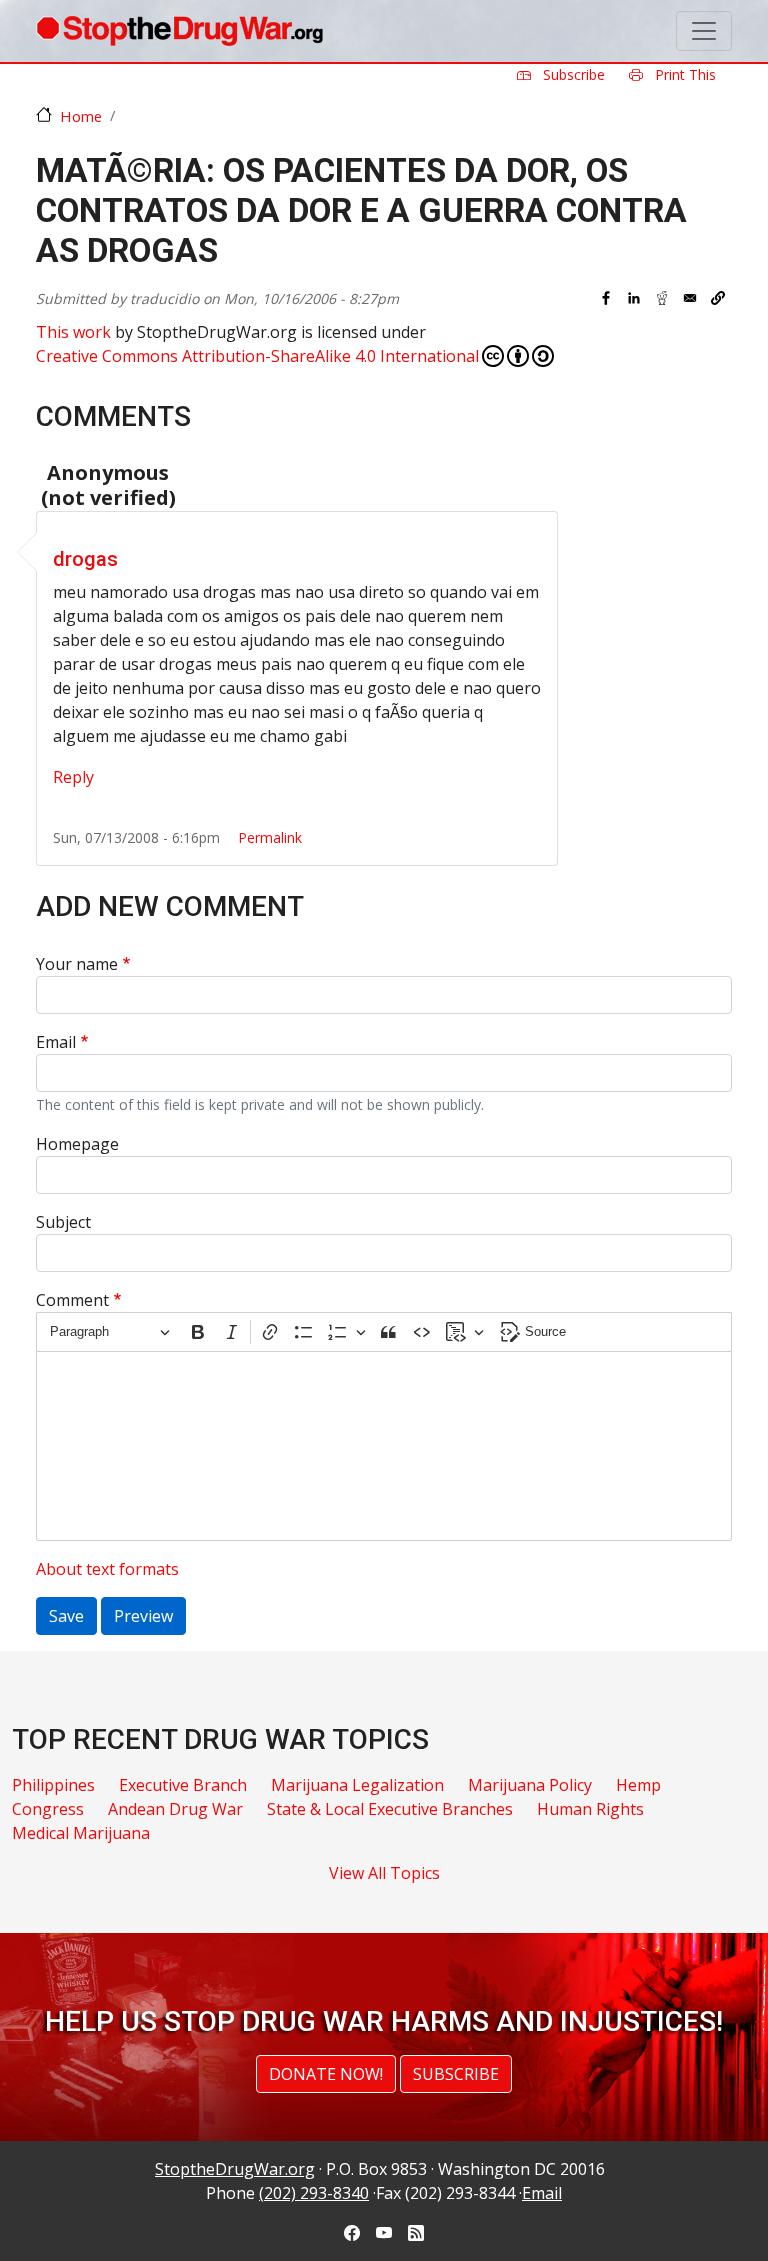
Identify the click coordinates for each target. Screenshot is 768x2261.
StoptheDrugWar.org (235, 2169)
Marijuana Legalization (357, 1785)
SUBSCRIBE (456, 2074)
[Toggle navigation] (704, 31)
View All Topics (384, 1873)
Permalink (270, 837)
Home (81, 116)
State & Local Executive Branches (390, 1809)
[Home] (179, 31)
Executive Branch (183, 1785)
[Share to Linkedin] (634, 298)
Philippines (53, 1785)
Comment (72, 1300)
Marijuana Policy (530, 1785)
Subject (63, 1222)
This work (73, 332)
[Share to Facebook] (606, 298)
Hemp (638, 1785)
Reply (73, 777)
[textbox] (384, 1446)
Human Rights (590, 1809)
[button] (718, 298)
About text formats (107, 1569)
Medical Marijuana (81, 1833)
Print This (683, 74)
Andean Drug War (175, 1809)
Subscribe (572, 74)
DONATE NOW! (326, 2074)
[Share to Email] (690, 298)
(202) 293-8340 (314, 2193)
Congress (48, 1809)
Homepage (77, 1144)
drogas (85, 559)
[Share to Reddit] (662, 298)
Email (56, 1042)
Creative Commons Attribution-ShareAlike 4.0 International (257, 356)
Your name (77, 964)
